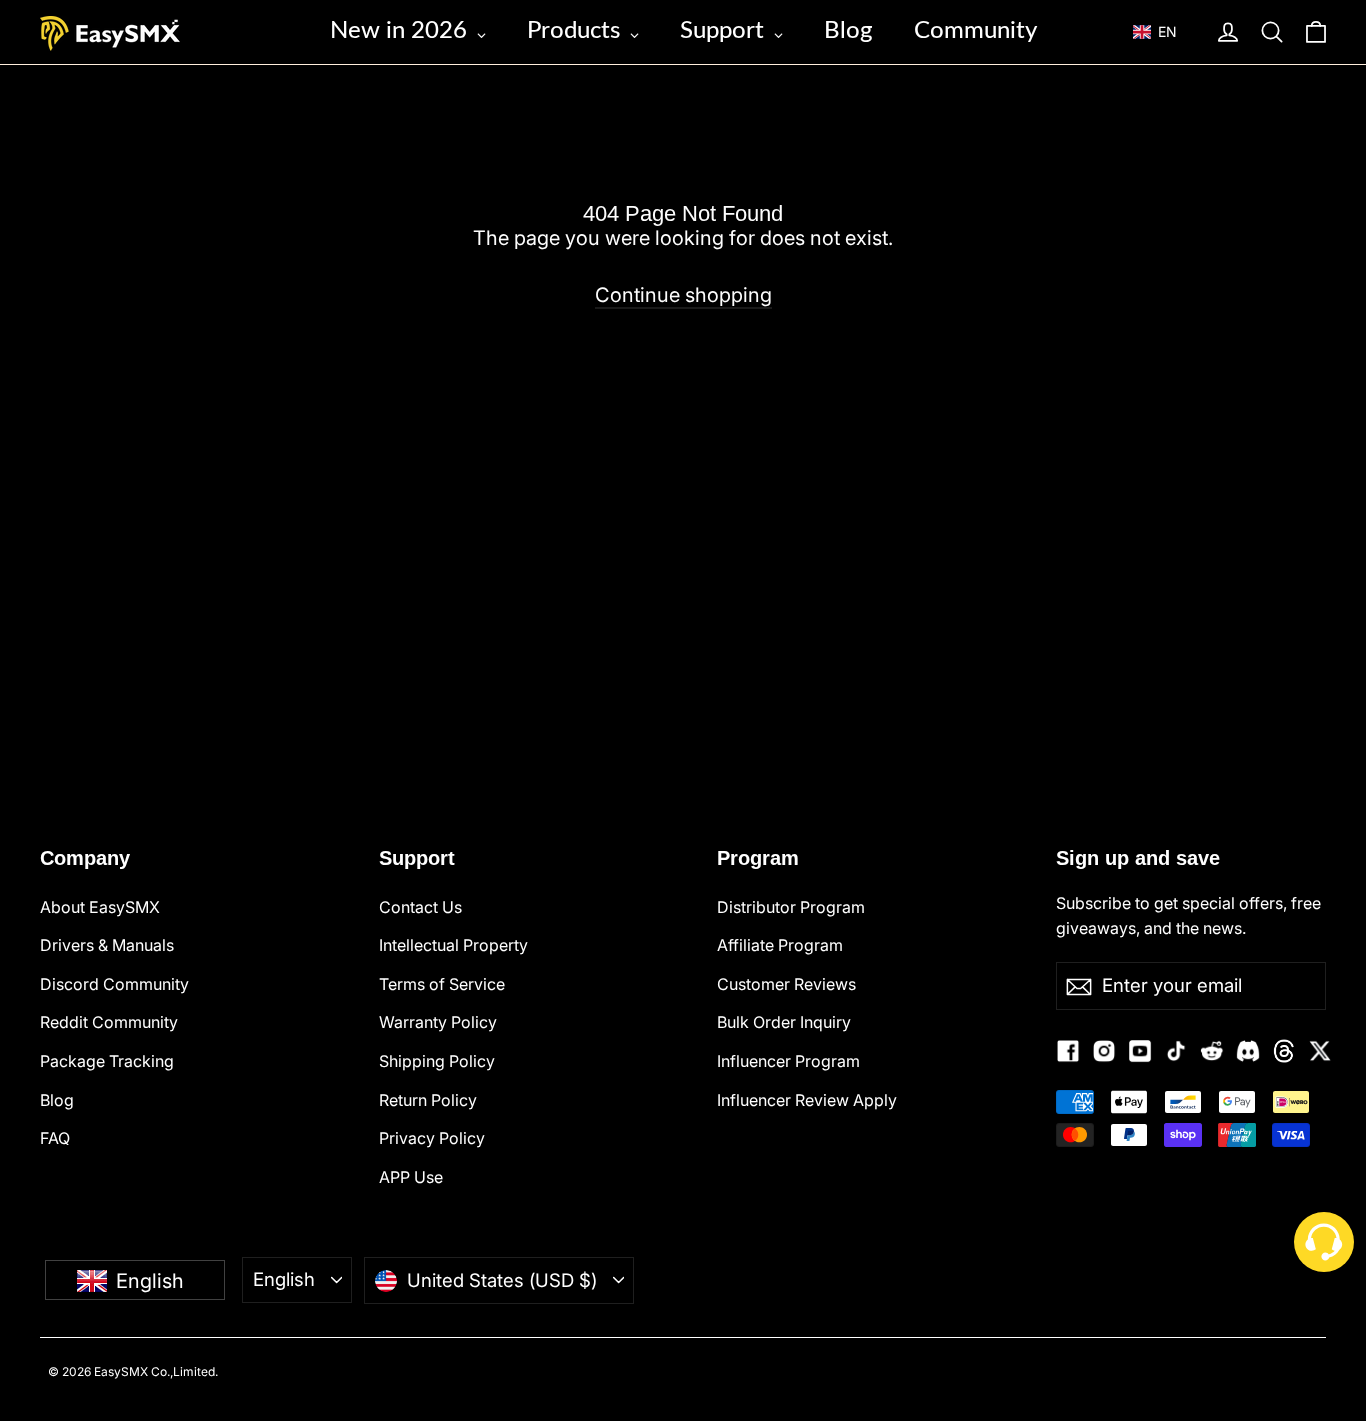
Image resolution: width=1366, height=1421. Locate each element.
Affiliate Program (780, 945)
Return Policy (428, 1100)
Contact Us (420, 907)
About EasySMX (100, 907)
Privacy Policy (432, 1138)
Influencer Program (788, 1061)
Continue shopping (683, 295)
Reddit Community (109, 1022)
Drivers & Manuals (107, 945)
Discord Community (114, 984)
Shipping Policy (437, 1061)
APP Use (411, 1177)
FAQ (55, 1138)
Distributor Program (791, 907)
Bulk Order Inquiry (784, 1022)
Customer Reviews (786, 984)
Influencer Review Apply (807, 1100)
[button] (1164, 32)
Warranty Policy (438, 1022)
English (284, 1279)
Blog (57, 1100)
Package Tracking (107, 1061)
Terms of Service (442, 984)
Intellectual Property (453, 945)
